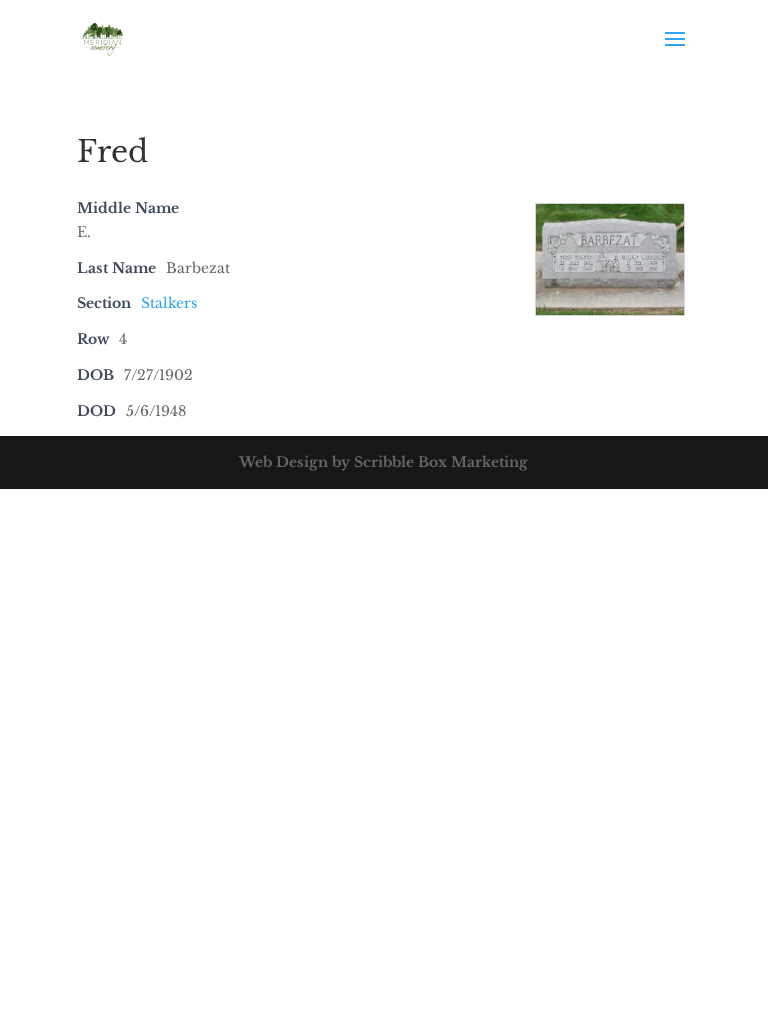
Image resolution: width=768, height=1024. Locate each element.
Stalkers (169, 303)
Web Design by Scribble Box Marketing (383, 462)
